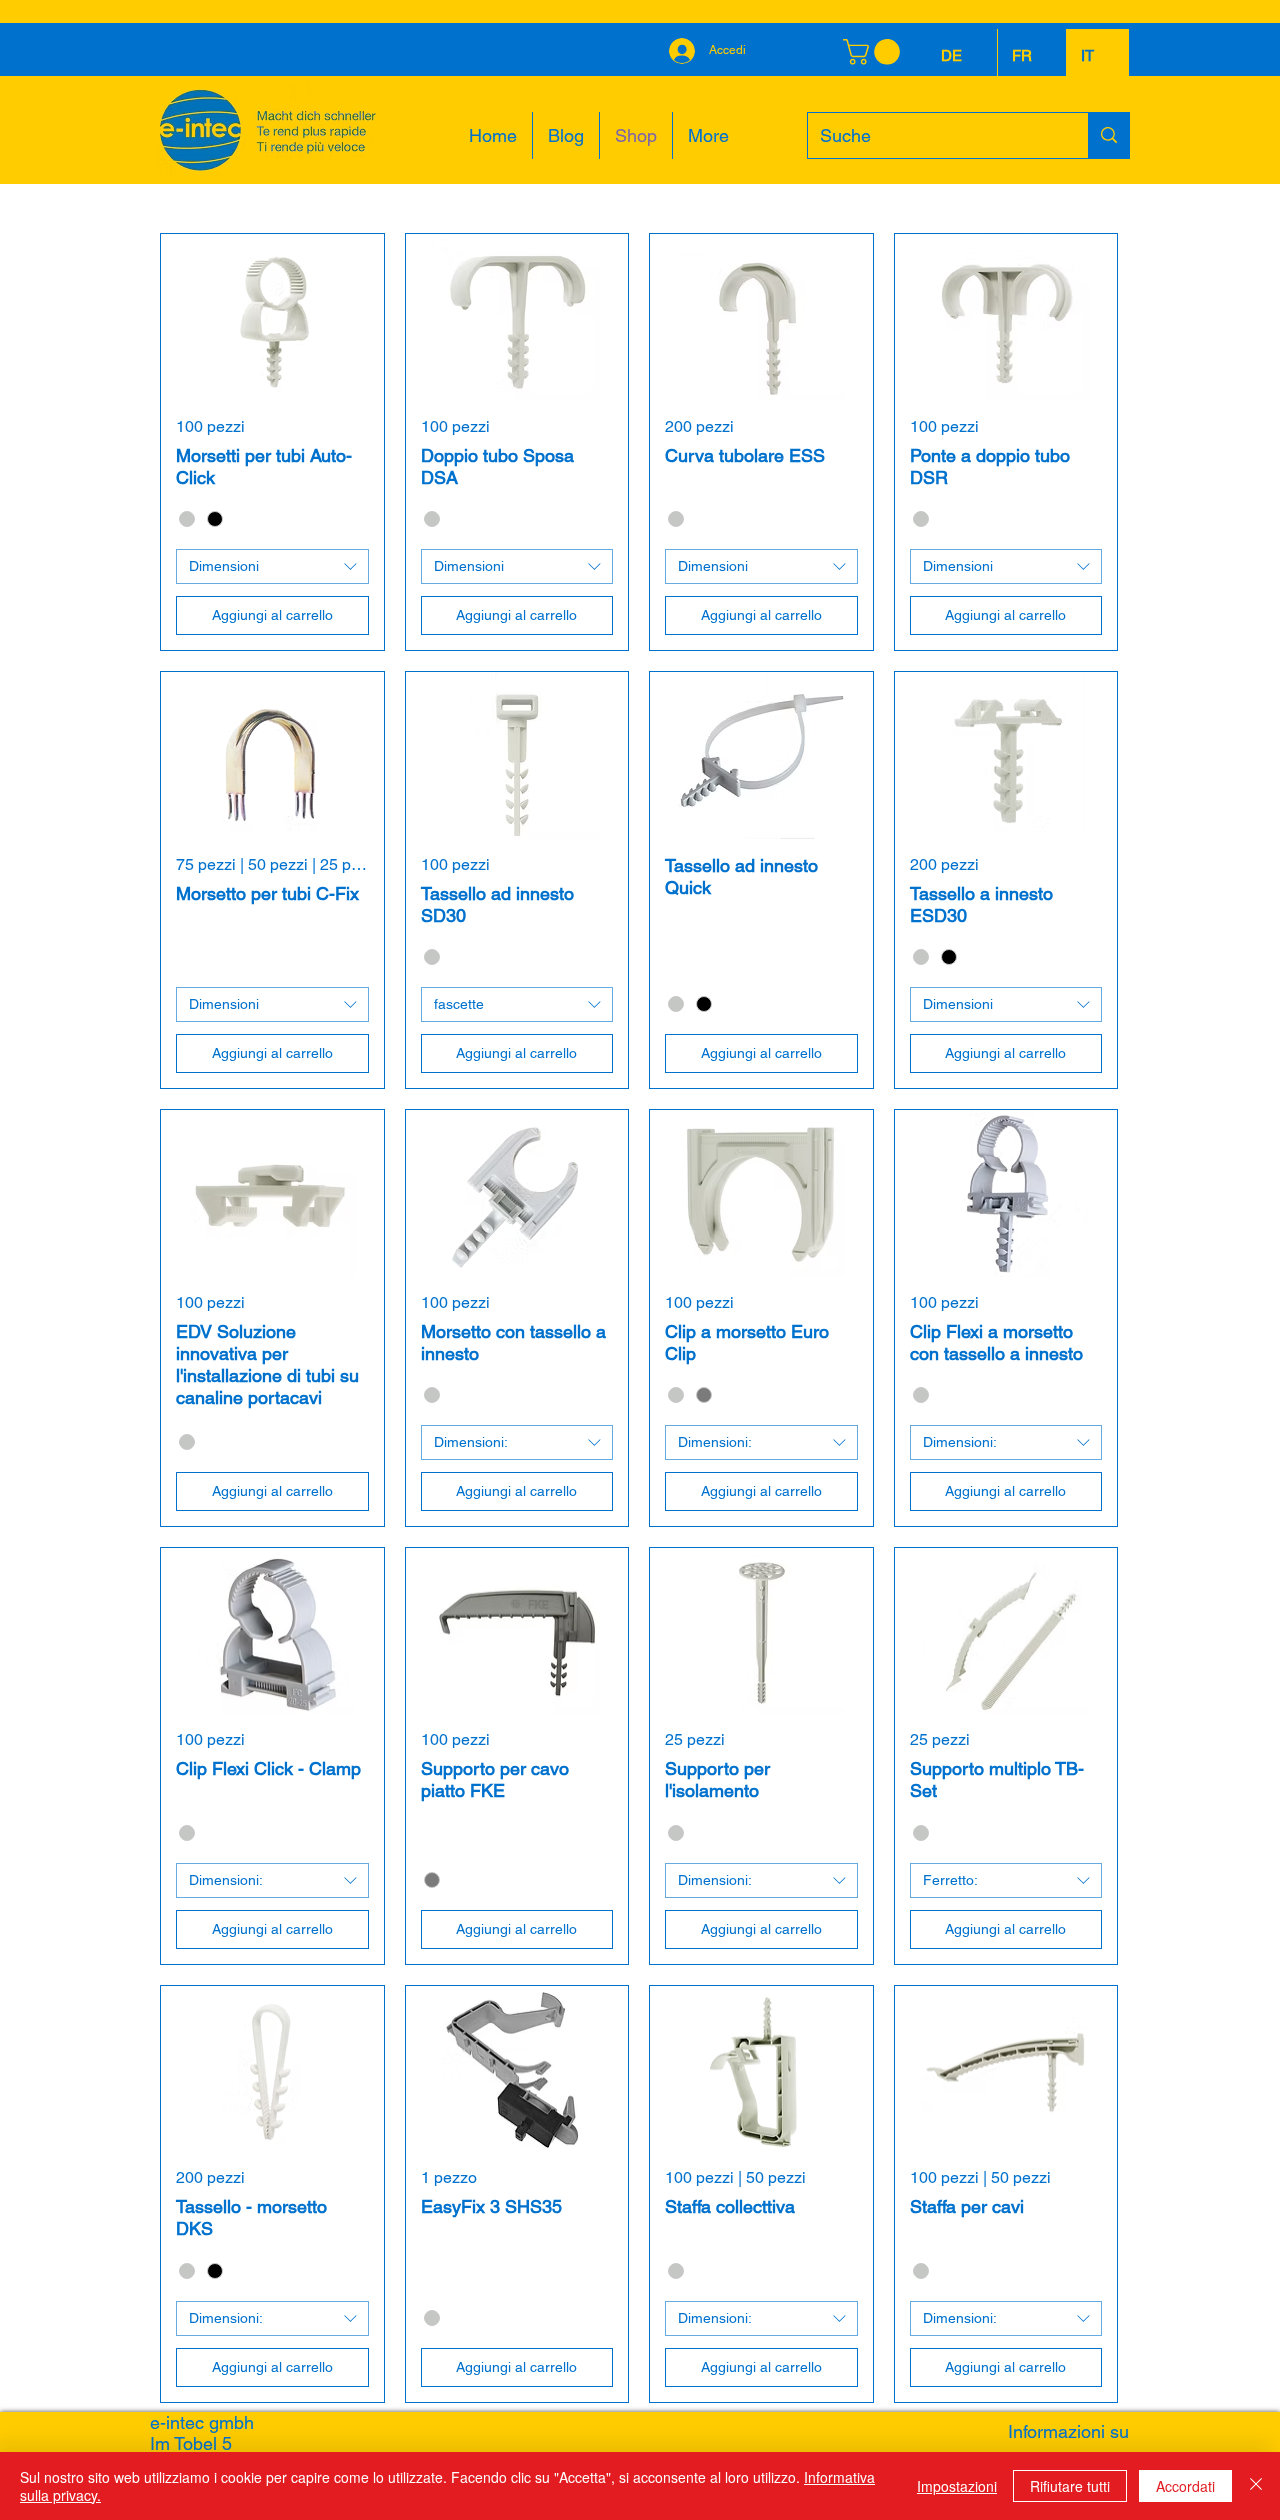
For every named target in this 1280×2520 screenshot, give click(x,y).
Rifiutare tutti (1070, 2486)
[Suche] (1108, 135)
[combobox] (272, 566)
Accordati (1185, 2486)
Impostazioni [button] (957, 2486)
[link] (874, 52)
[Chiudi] (1256, 2486)
